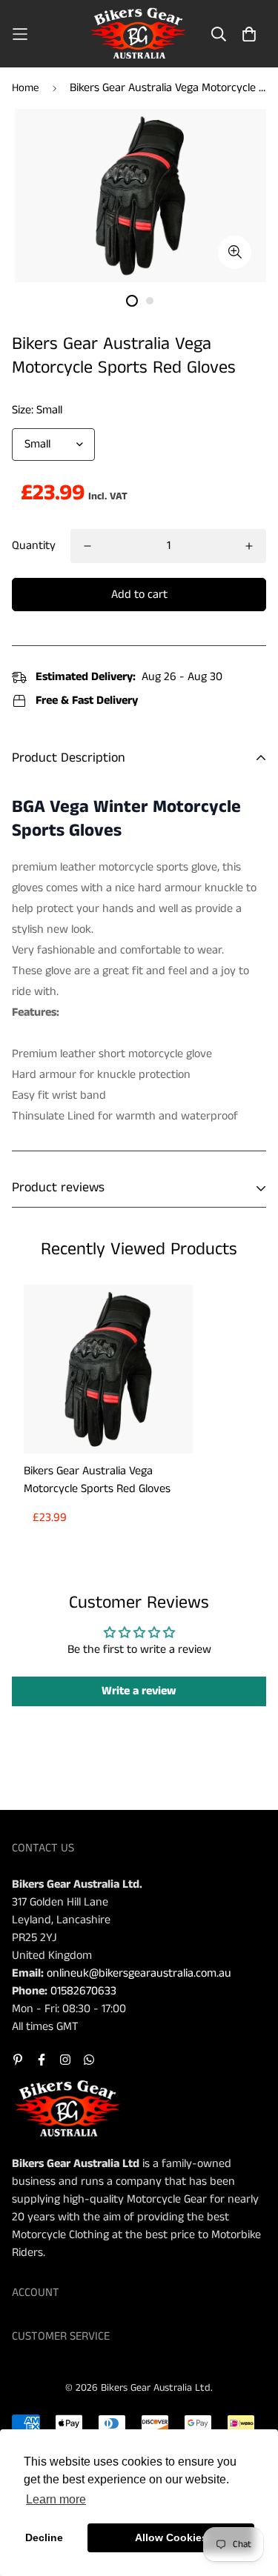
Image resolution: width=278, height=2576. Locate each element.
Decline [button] (44, 2537)
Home (26, 88)
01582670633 (83, 1991)
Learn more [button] (56, 2499)
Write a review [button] (139, 1691)
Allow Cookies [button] (171, 2537)
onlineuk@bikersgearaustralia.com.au (139, 1973)
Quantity (34, 546)
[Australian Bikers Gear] (139, 34)
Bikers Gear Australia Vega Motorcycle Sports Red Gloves (97, 1480)
